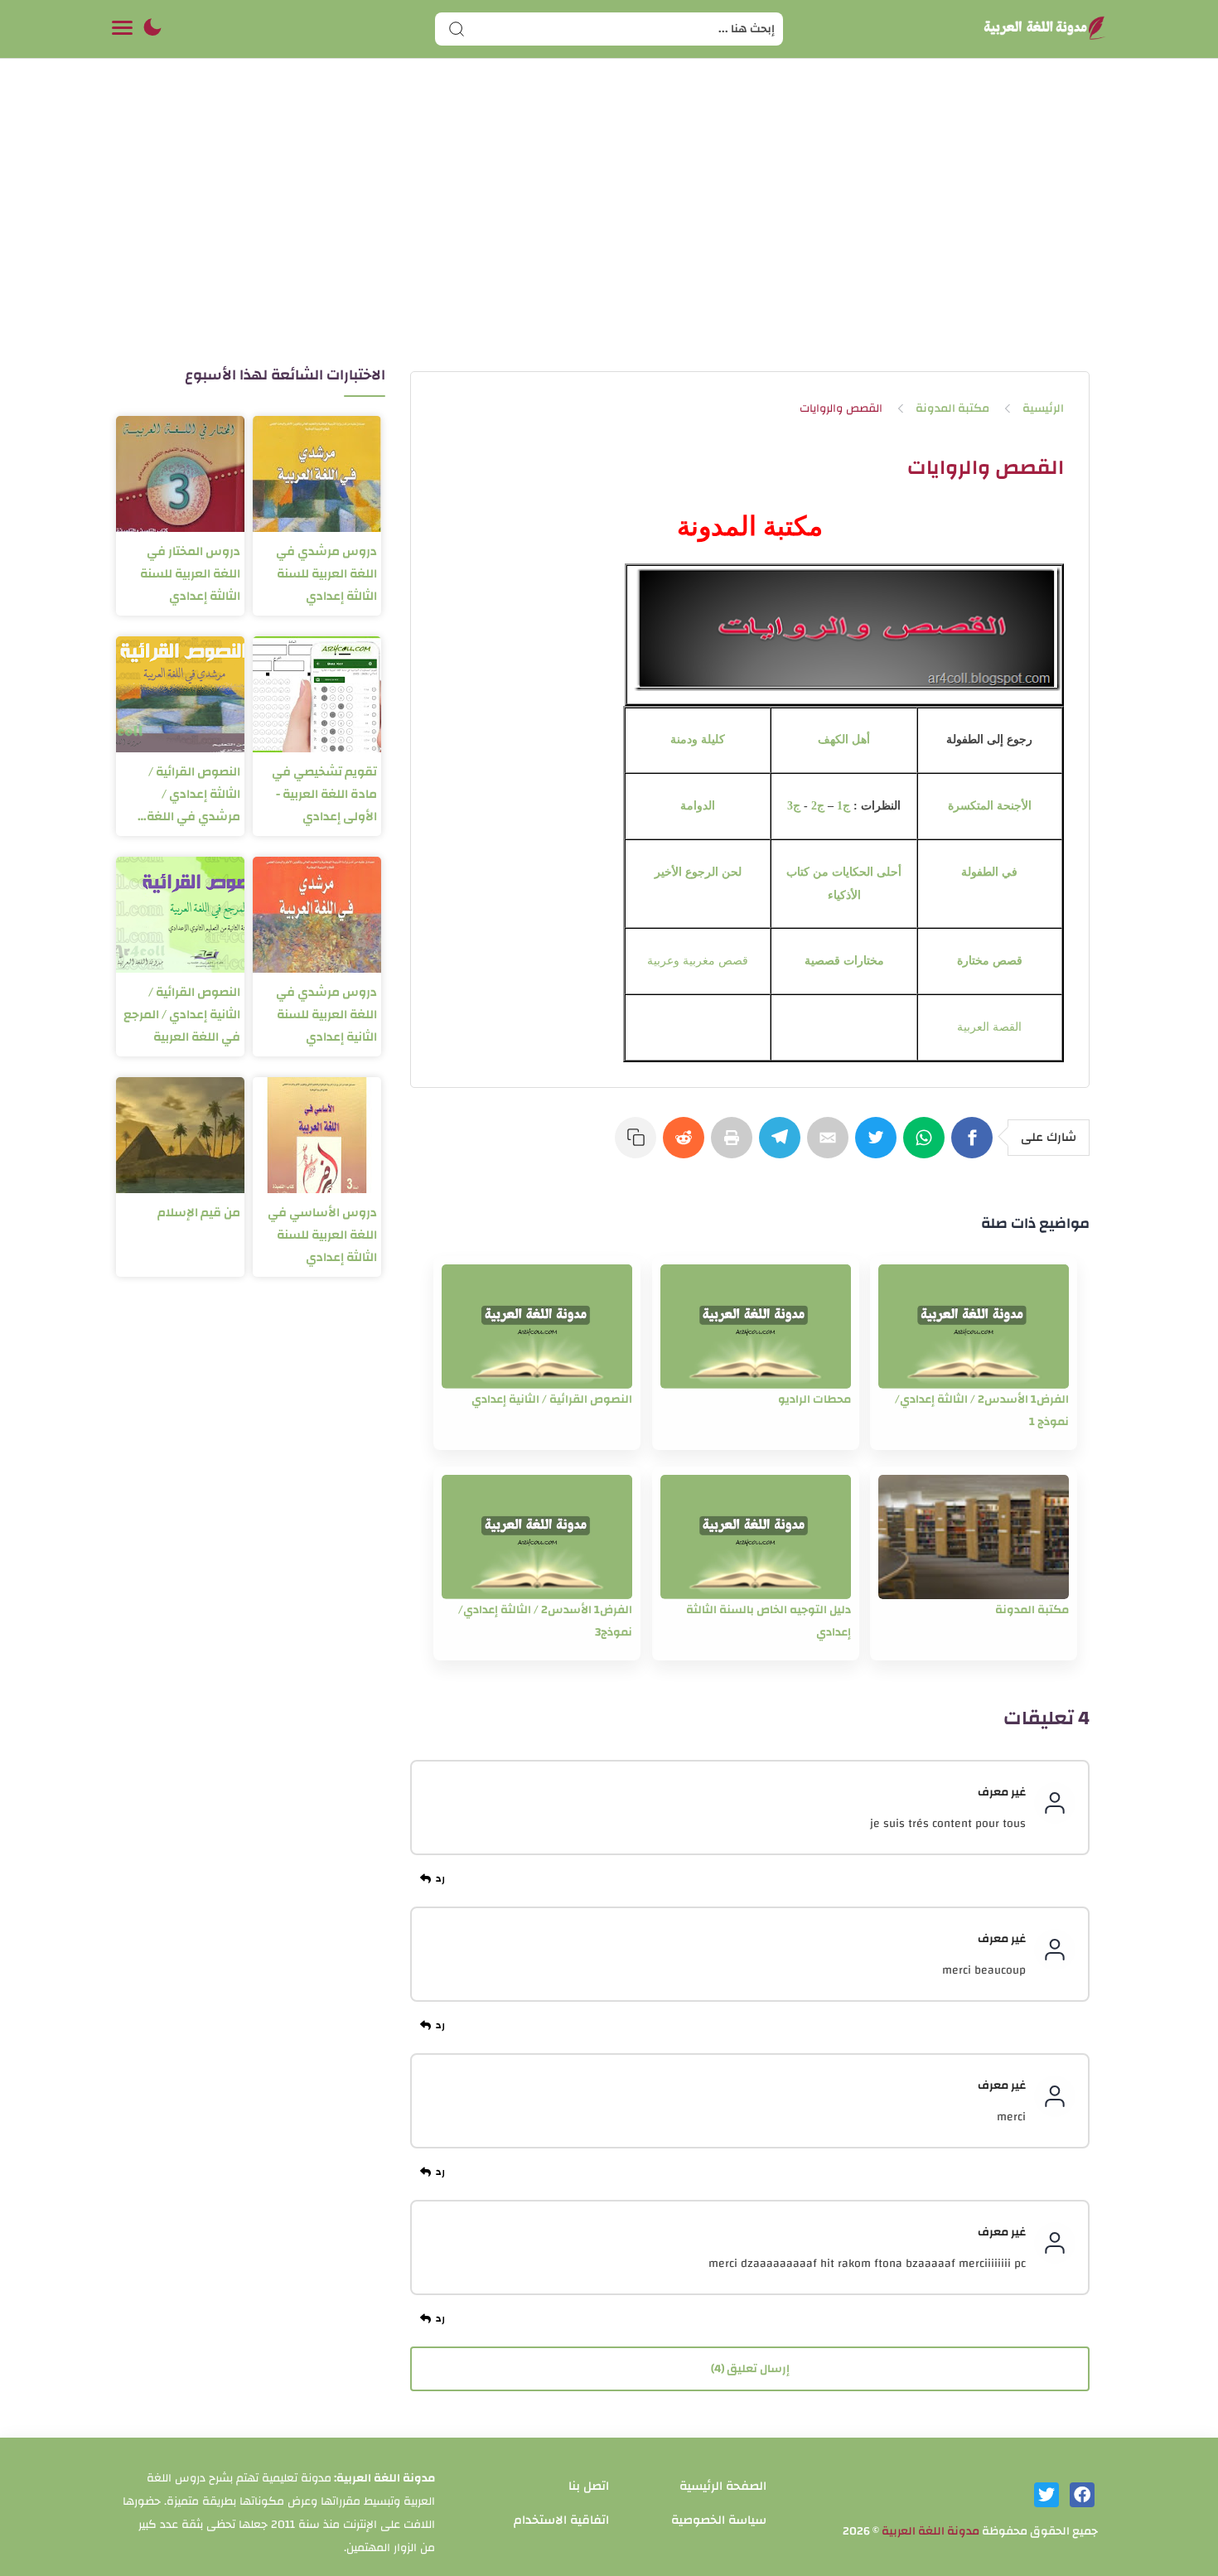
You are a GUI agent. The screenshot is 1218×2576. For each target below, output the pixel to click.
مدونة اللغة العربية (930, 2531)
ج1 (843, 806)
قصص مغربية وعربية (698, 961)
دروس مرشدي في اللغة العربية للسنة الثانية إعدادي (326, 1015)
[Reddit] (687, 1146)
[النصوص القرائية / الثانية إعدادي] (537, 1327)
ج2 (818, 806)
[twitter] (1046, 2495)
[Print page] (735, 1146)
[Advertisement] (609, 230)
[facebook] (1082, 2495)
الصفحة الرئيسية (723, 2486)
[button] (152, 29)
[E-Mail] (831, 1146)
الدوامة (698, 806)
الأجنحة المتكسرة (990, 806)
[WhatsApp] (927, 1146)
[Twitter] (879, 1146)
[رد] (435, 1879)
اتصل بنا (589, 2486)
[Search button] (457, 29)
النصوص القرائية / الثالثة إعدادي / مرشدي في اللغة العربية (193, 794)
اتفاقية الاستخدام (561, 2520)
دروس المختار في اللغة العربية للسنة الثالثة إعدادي (190, 574)
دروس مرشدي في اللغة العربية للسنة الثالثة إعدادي (326, 574)
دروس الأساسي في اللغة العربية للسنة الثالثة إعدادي (322, 1235)
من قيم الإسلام (199, 1213)
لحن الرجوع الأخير (698, 872)
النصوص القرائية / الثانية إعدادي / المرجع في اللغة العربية (182, 1015)
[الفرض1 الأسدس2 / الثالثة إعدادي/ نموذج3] (537, 1537)
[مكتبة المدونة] (974, 1537)
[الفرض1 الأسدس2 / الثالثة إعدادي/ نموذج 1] (974, 1327)
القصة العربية (989, 1027)
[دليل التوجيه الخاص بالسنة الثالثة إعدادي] (756, 1537)
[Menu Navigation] (122, 29)
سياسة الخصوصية (719, 2520)
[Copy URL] (639, 1146)
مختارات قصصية (844, 961)
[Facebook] (975, 1146)
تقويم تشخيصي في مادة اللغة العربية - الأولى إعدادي (324, 794)
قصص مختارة (990, 961)
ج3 (794, 806)
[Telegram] (783, 1146)
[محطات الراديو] (756, 1327)
